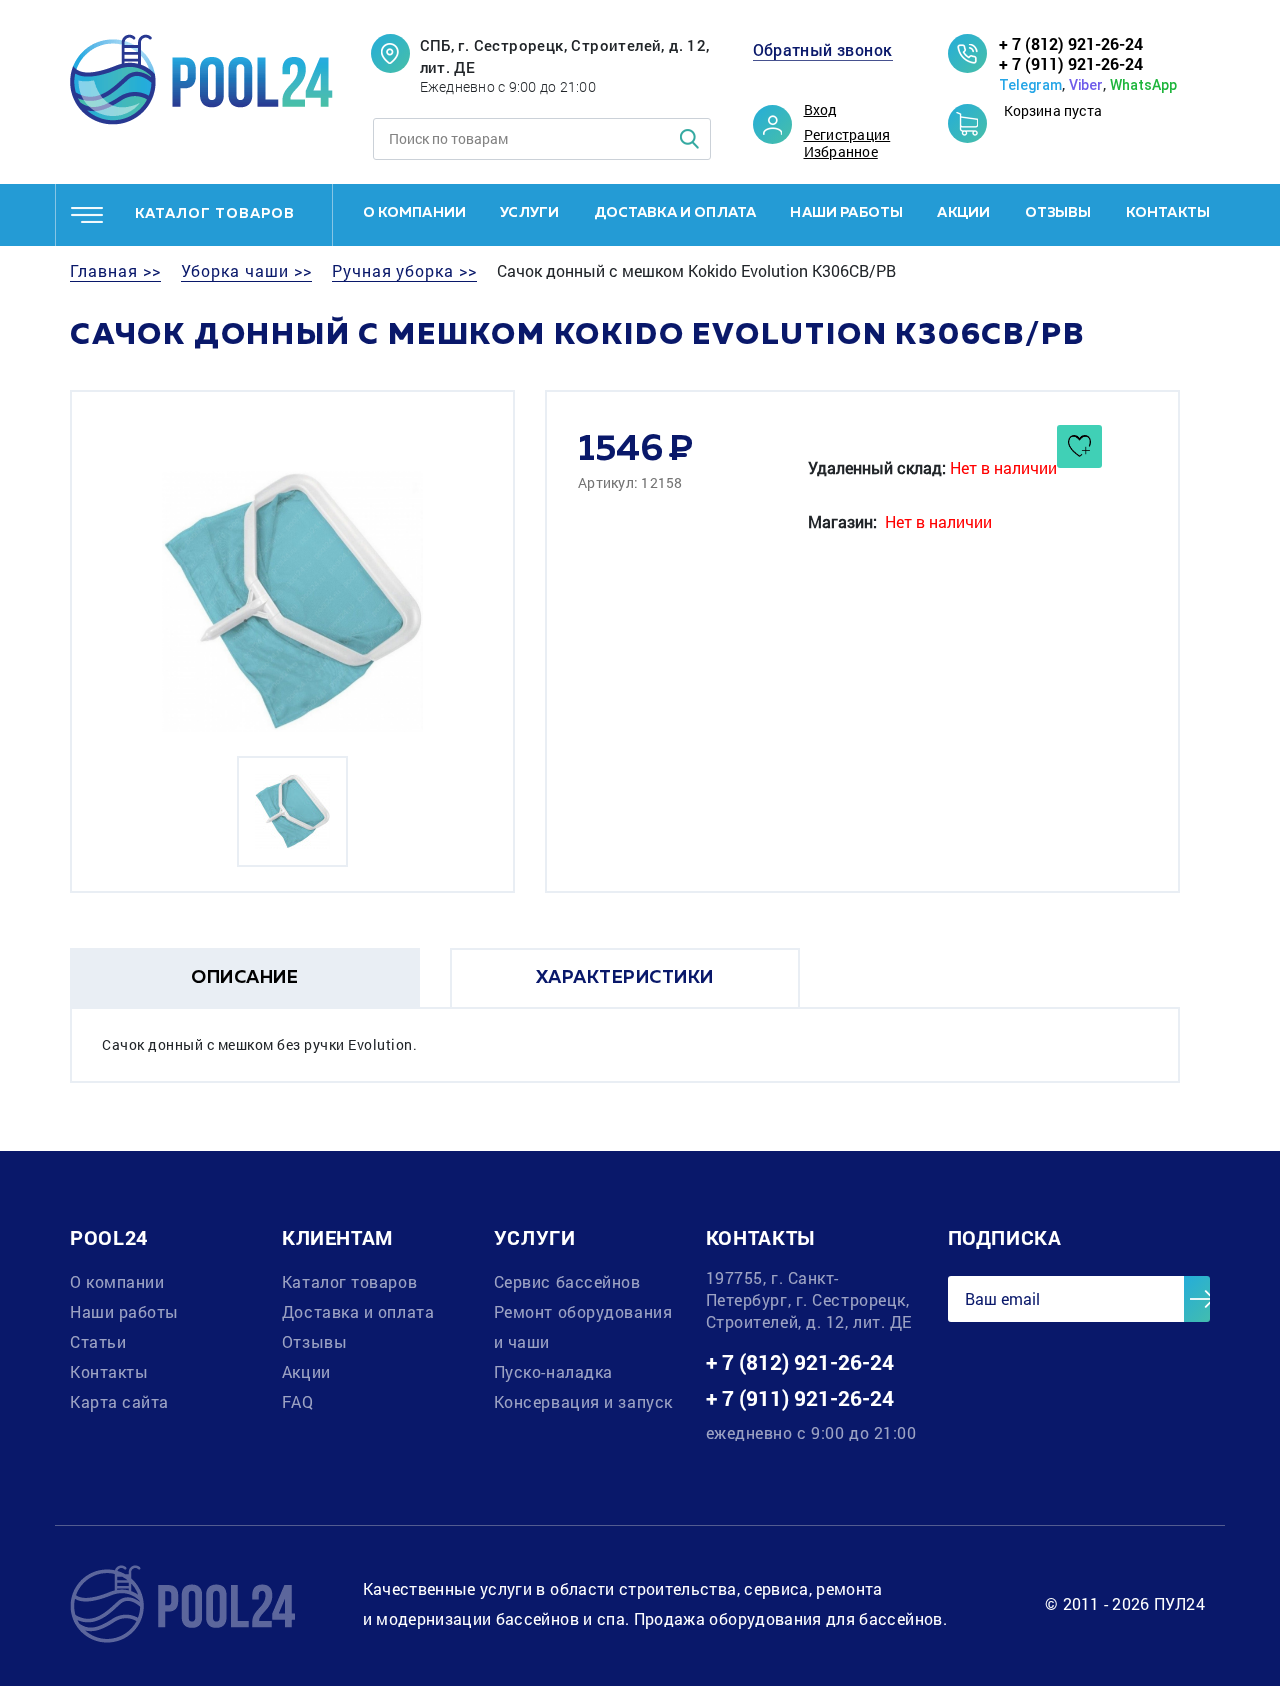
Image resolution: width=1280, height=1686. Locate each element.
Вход (821, 110)
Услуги (529, 213)
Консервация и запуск (583, 1401)
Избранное (841, 152)
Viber (1086, 85)
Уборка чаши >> (246, 271)
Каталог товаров (349, 1281)
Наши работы (846, 213)
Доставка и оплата (675, 213)
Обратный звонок (823, 50)
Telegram (1030, 85)
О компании (415, 213)
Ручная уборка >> (404, 271)
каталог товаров (215, 214)
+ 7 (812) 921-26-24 (1071, 43)
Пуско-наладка (553, 1371)
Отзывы (1058, 213)
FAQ (298, 1401)
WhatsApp (1143, 85)
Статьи (98, 1341)
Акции (963, 213)
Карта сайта (119, 1401)
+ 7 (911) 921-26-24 (1071, 63)
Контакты (1168, 213)
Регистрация (847, 135)
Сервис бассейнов (567, 1281)
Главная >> (115, 271)
